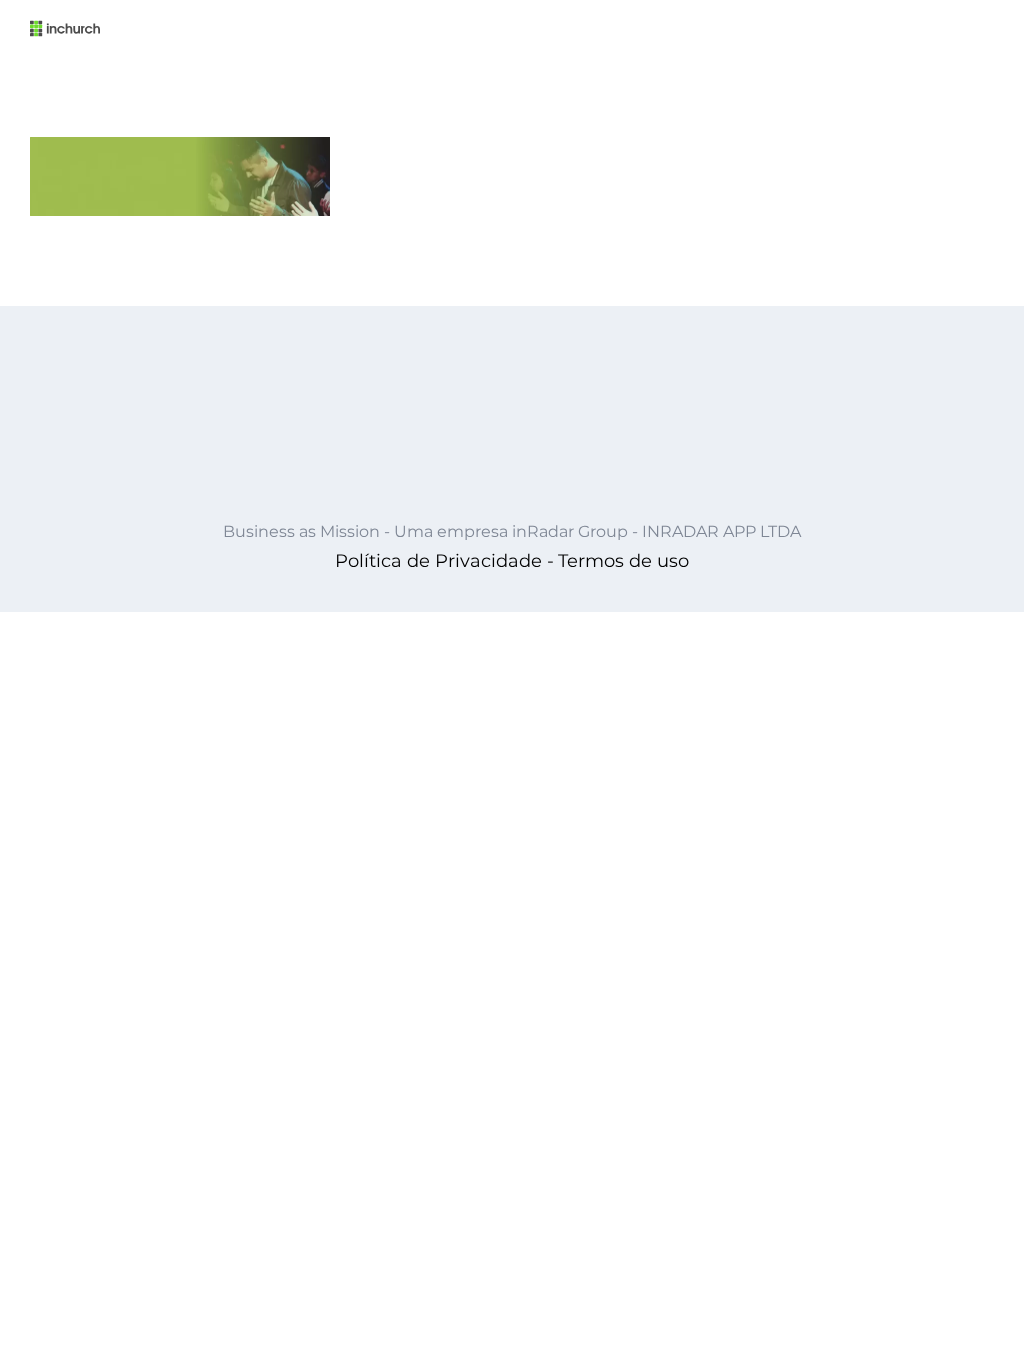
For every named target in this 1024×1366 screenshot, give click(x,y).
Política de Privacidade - (444, 561)
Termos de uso (623, 561)
